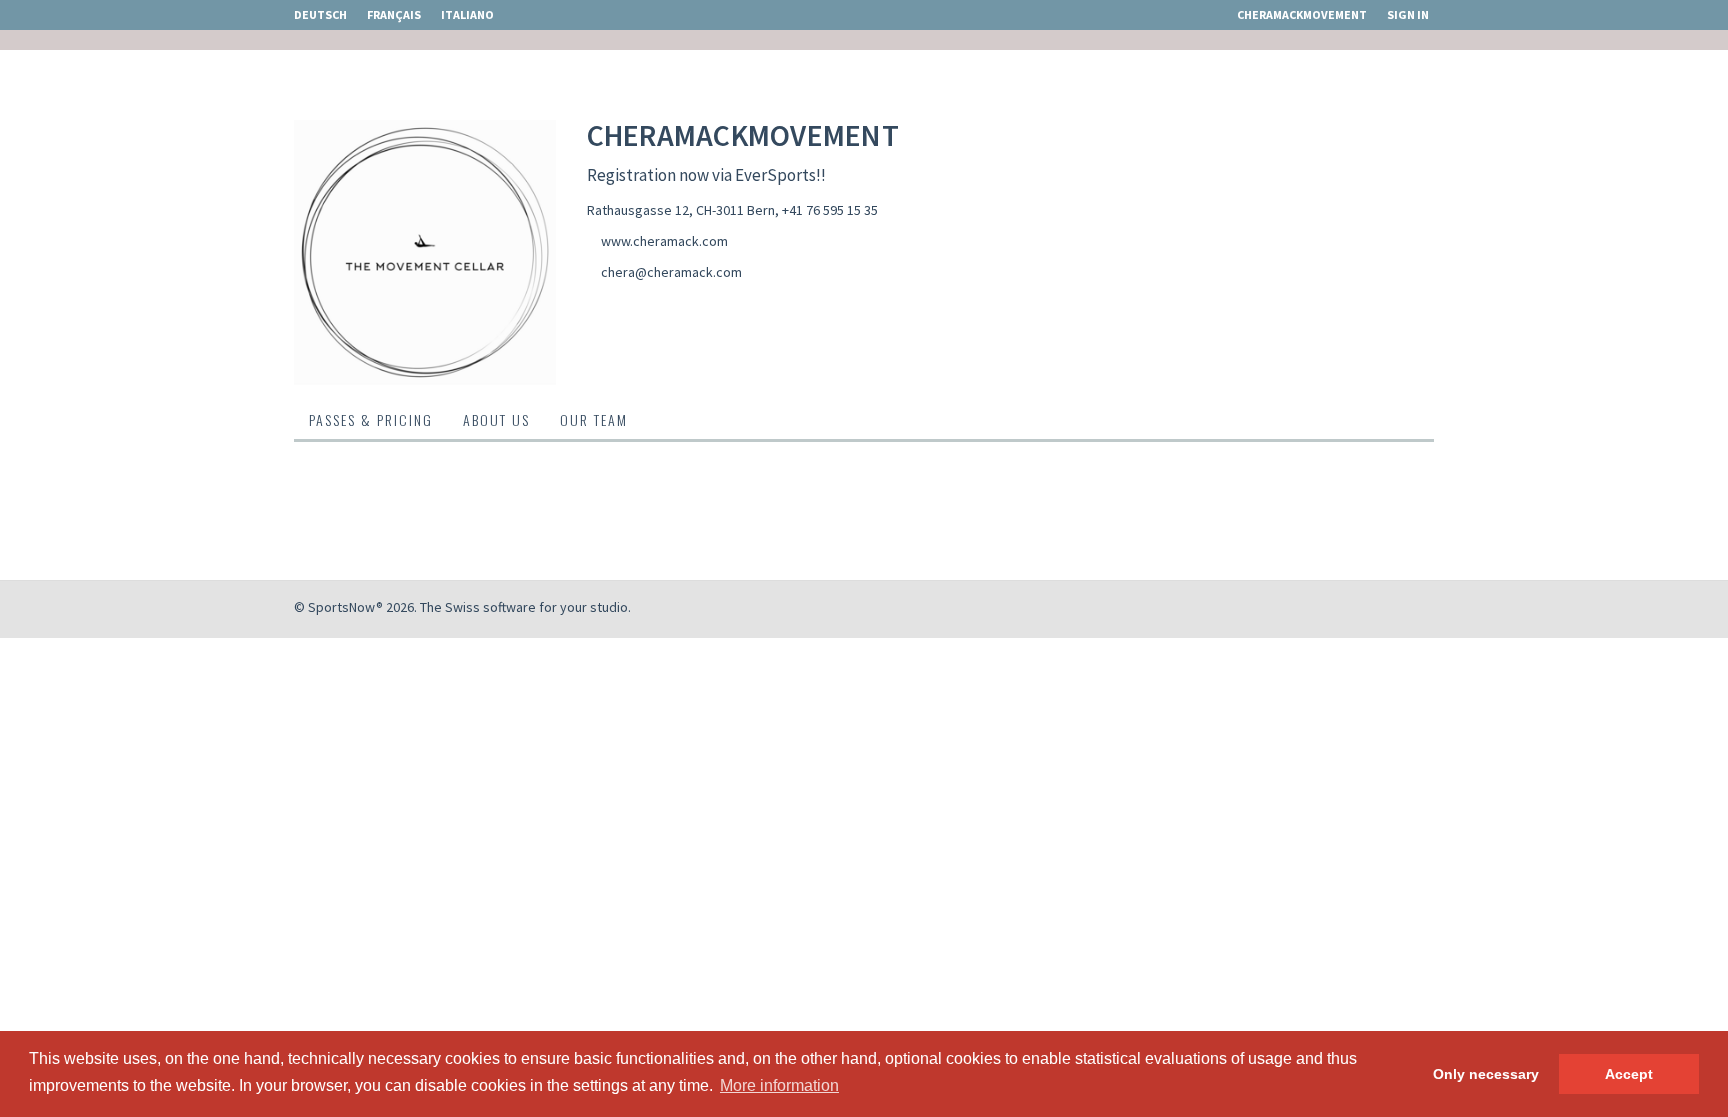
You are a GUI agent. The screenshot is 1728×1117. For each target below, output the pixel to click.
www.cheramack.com (664, 241)
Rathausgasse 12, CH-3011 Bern (681, 210)
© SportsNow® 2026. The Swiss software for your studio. (462, 607)
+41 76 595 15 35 (830, 210)
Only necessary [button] (1486, 1074)
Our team (594, 419)
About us (496, 419)
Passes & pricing (371, 419)
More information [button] (779, 1085)
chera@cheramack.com (671, 272)
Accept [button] (1629, 1074)
